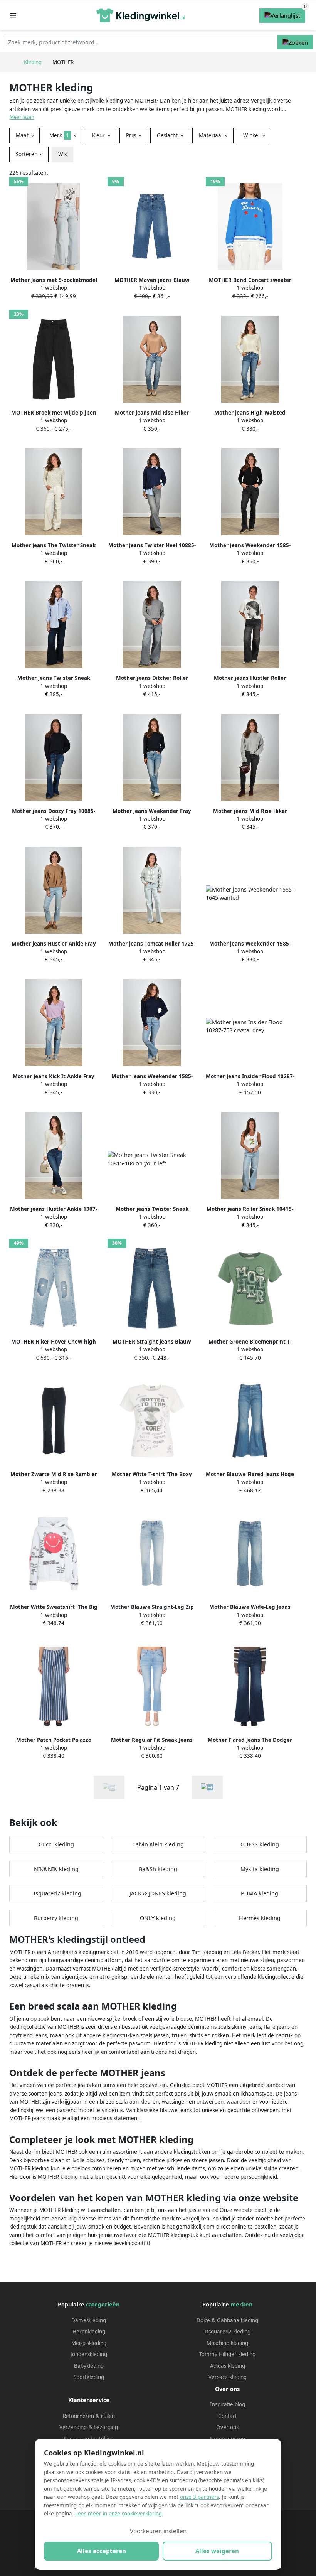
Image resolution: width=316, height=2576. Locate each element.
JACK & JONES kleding (158, 1893)
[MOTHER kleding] (207, 1787)
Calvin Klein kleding (158, 1844)
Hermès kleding (260, 1918)
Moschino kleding (227, 2343)
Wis (62, 154)
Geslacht (168, 135)
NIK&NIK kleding (56, 1869)
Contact (228, 2416)
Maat (23, 135)
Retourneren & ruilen (89, 2416)
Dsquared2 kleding (56, 1893)
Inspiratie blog (228, 2404)
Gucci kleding (56, 1844)
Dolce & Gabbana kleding (227, 2320)
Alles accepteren (102, 2551)
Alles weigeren (217, 2551)
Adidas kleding (228, 2366)
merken (241, 2304)
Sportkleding (89, 2377)
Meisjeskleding (89, 2343)
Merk (59, 135)
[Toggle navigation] (13, 16)
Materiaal (211, 135)
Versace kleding (228, 2377)
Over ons (227, 2427)
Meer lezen (22, 117)
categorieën (103, 2304)
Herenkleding (89, 2332)
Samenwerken (227, 2439)
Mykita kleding (260, 1869)
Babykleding (89, 2366)
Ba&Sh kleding (158, 1869)
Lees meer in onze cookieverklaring (118, 2514)
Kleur (99, 135)
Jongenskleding (89, 2354)
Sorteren (27, 154)
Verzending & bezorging (89, 2427)
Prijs (132, 135)
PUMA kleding (260, 1893)
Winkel (252, 135)
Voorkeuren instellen (158, 2531)
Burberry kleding (56, 1918)
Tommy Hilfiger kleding (227, 2354)
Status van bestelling (89, 2439)
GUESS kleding (260, 1844)
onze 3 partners (199, 2497)
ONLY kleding (158, 1918)
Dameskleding (89, 2320)
